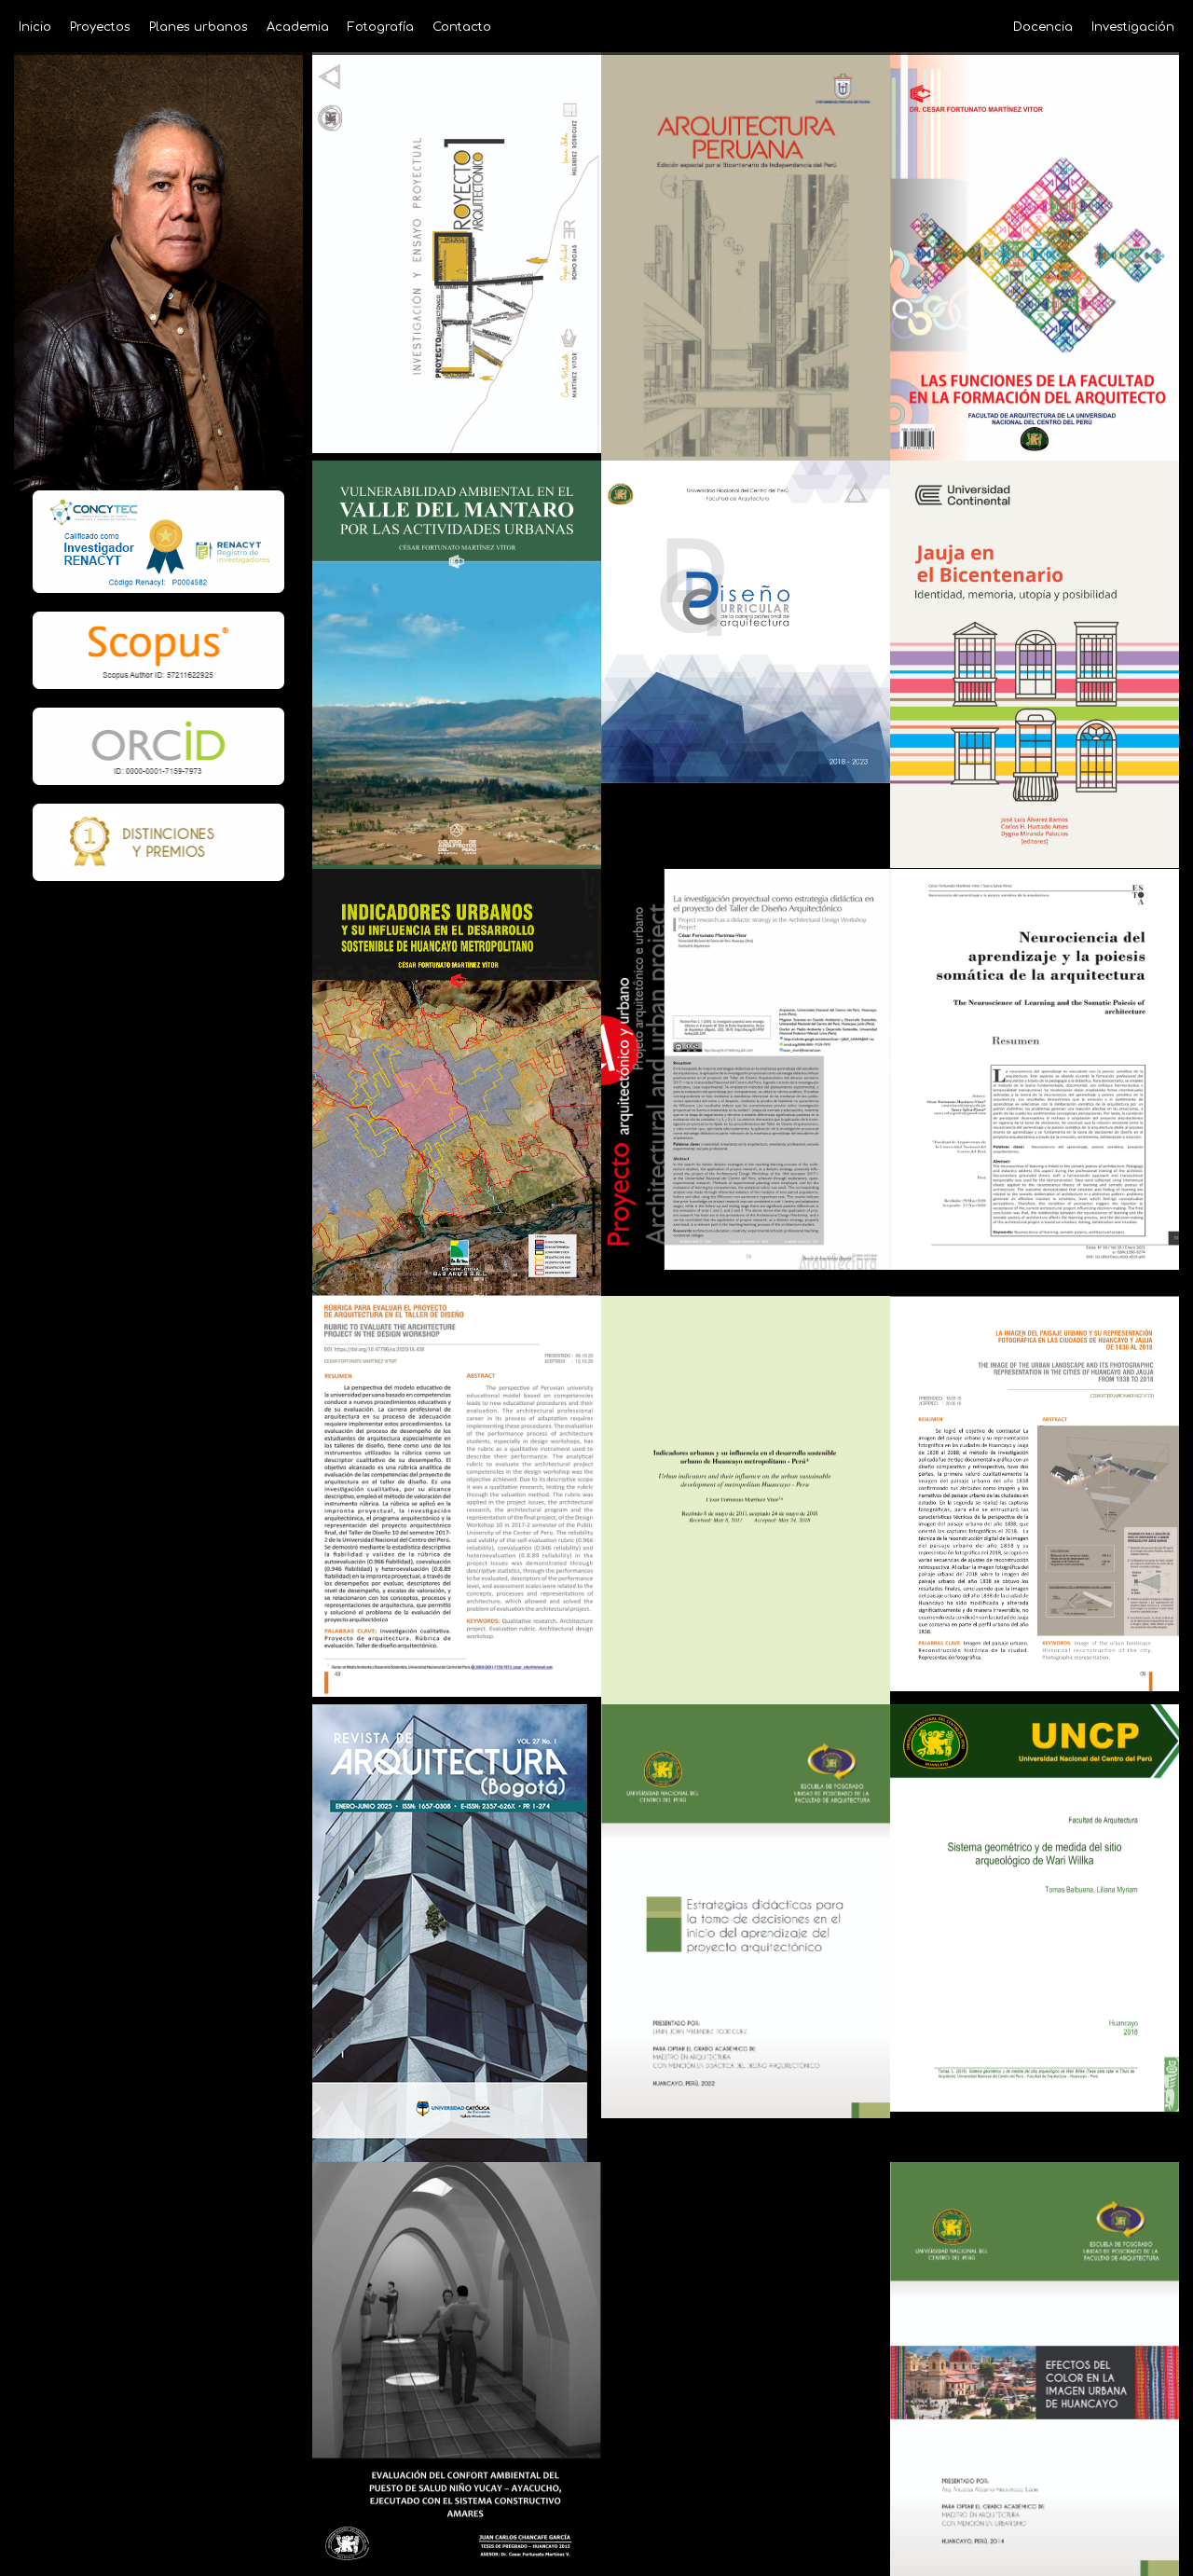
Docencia (1043, 27)
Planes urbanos (199, 27)
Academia (298, 27)
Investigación (1133, 27)
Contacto (462, 27)
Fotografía (381, 27)
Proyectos (100, 27)
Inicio (35, 27)
